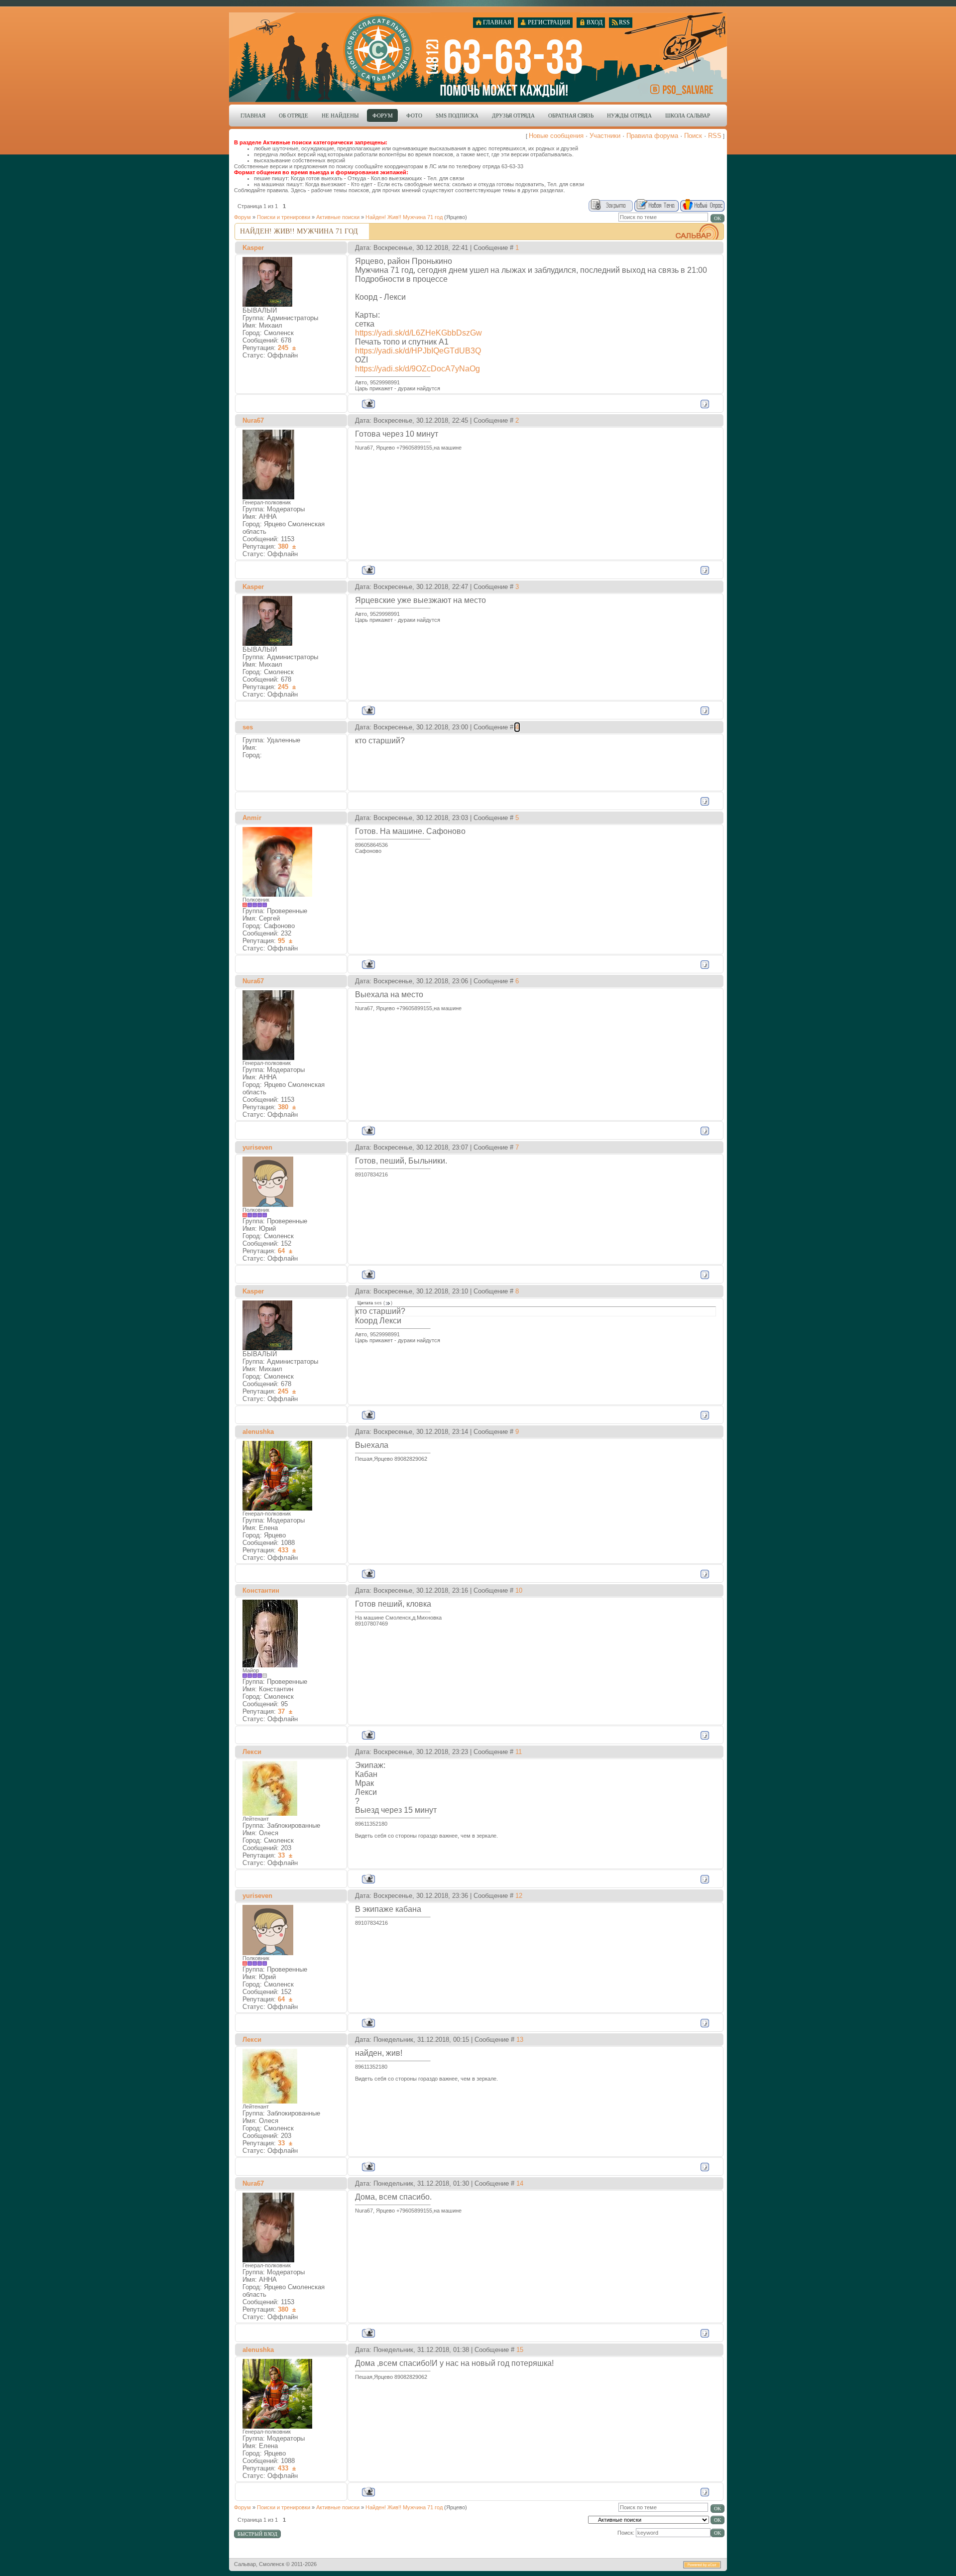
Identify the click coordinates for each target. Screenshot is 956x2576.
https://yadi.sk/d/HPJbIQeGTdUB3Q (418, 351)
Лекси (252, 1752)
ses (248, 727)
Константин (261, 1590)
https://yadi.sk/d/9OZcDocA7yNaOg (418, 369)
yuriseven (257, 1147)
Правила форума (652, 136)
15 (520, 2350)
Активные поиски (338, 217)
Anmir (252, 818)
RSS (715, 136)
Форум (242, 217)
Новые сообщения (556, 136)
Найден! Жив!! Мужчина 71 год (404, 217)
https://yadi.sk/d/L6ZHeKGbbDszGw (418, 333)
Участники (605, 136)
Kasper (253, 248)
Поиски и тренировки (284, 217)
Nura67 (253, 420)
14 (520, 2183)
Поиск (693, 136)
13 (520, 2040)
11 (519, 1752)
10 (519, 1590)
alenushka (258, 1432)
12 (519, 1896)
